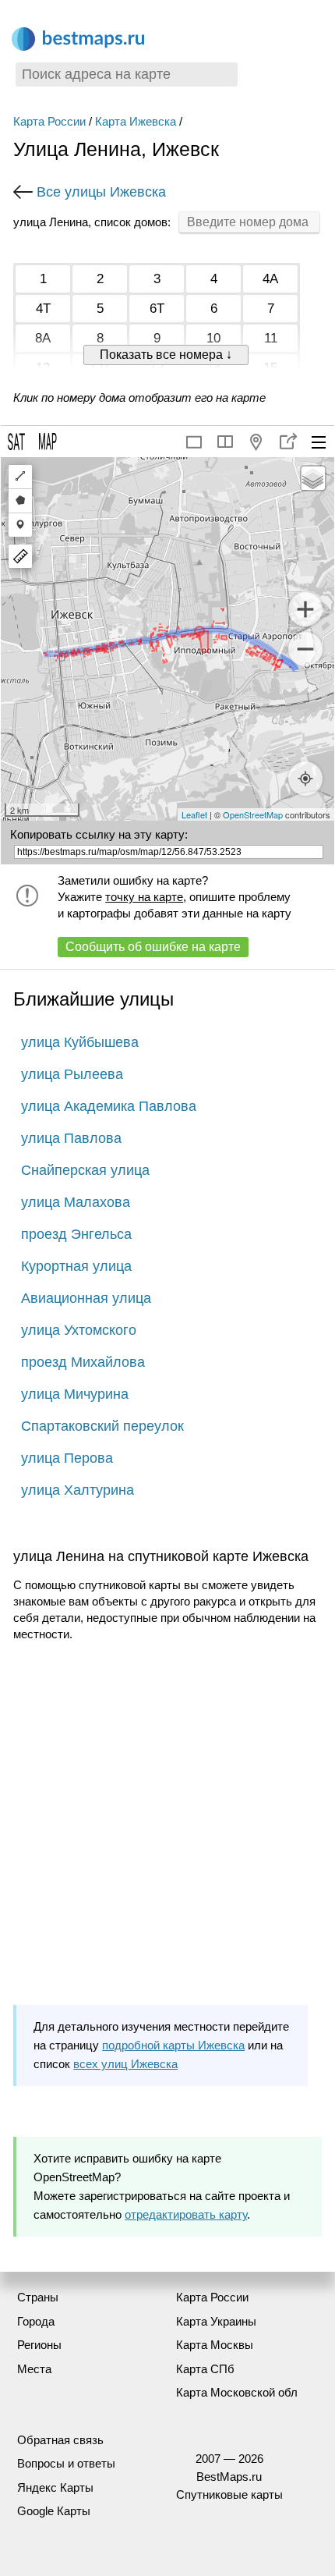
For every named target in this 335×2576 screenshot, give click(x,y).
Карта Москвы (215, 2345)
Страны (38, 2297)
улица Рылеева (72, 1074)
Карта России (49, 121)
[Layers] (313, 478)
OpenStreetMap (253, 814)
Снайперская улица (85, 1170)
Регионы (39, 2345)
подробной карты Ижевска (173, 2045)
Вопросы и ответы (66, 2463)
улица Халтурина (78, 1490)
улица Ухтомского (79, 1330)
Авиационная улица (86, 1298)
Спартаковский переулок (102, 1426)
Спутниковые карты (229, 2494)
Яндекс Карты (55, 2487)
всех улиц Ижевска (125, 2064)
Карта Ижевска (136, 121)
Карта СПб (205, 2369)
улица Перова (67, 1458)
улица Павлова (71, 1138)
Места (34, 2369)
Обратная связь (60, 2440)
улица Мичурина (75, 1394)
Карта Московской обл (237, 2392)
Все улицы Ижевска (101, 192)
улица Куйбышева (80, 1042)
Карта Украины (216, 2321)
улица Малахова (76, 1202)
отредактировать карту (186, 2214)
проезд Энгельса (76, 1234)
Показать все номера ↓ (166, 355)
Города (36, 2321)
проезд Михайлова (83, 1362)
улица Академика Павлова (109, 1106)
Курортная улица (76, 1266)
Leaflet (194, 814)
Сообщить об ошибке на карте (153, 947)
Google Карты (54, 2511)
